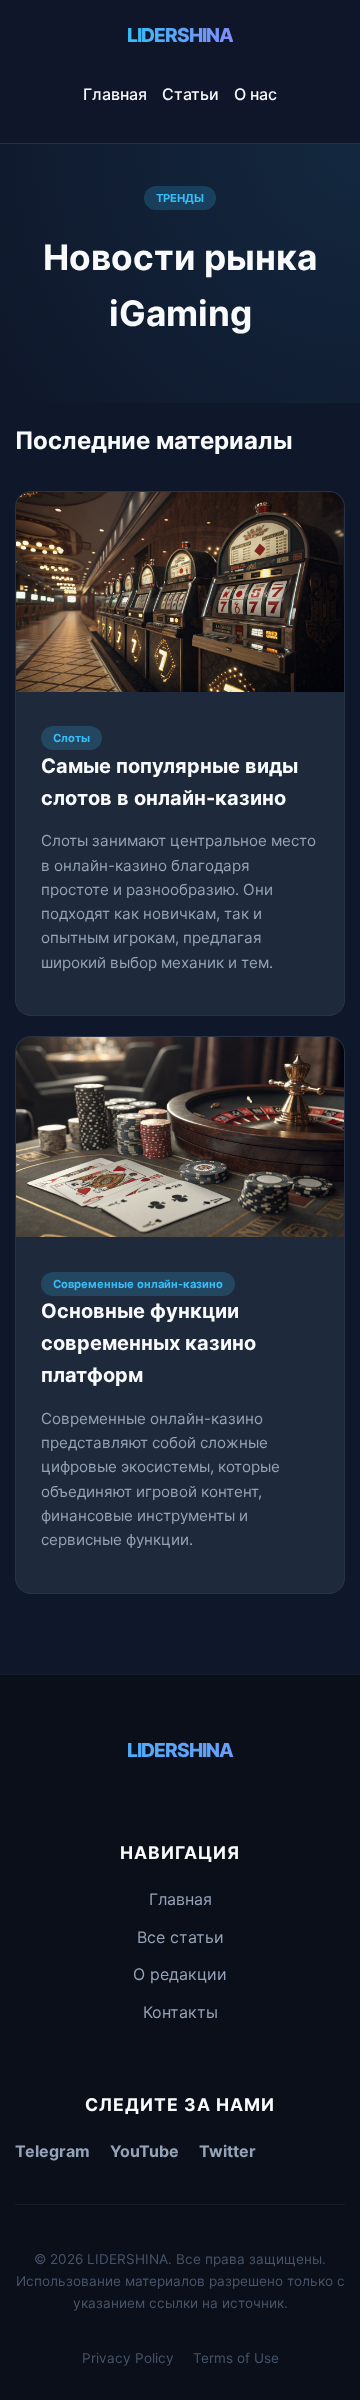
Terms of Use (236, 2358)
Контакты (180, 2012)
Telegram (52, 2151)
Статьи (190, 94)
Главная (115, 94)
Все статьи (180, 1937)
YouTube (144, 2151)
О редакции (180, 1974)
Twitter (227, 2151)
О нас (255, 94)
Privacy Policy (128, 2358)
